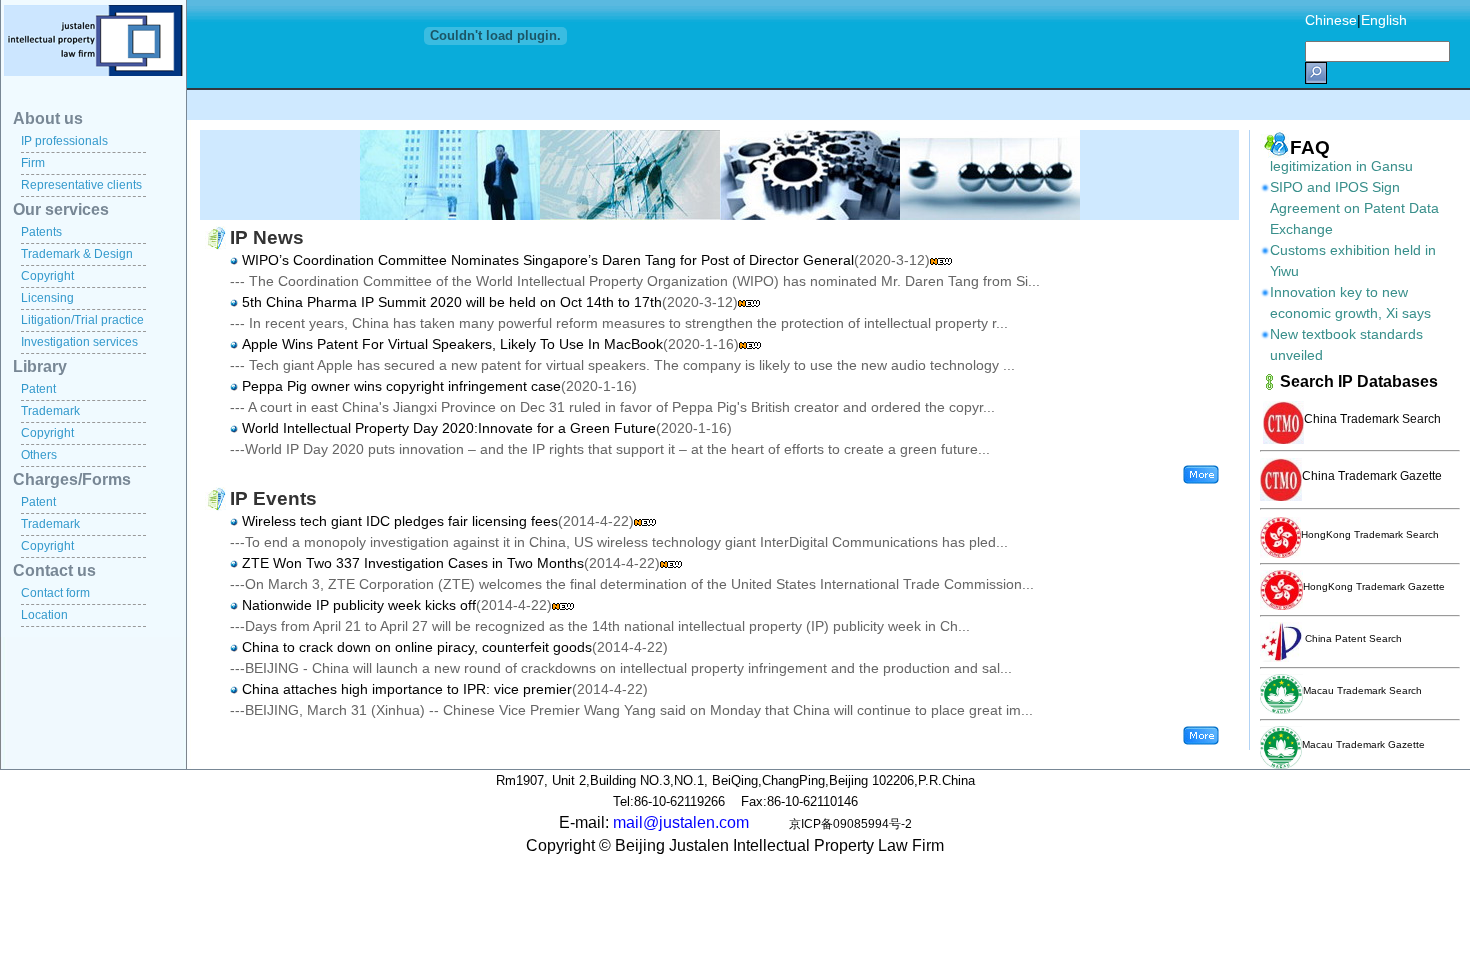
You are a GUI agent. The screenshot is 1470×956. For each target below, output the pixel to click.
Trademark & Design (77, 254)
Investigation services (79, 342)
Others (39, 455)
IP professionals (64, 141)
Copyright (47, 276)
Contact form (55, 593)
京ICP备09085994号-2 (850, 824)
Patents (41, 232)
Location (44, 615)
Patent (38, 389)
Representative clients (81, 185)
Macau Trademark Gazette (1363, 744)
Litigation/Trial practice (82, 320)
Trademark (50, 411)
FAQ (1310, 147)
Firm (33, 163)
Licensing (47, 298)
